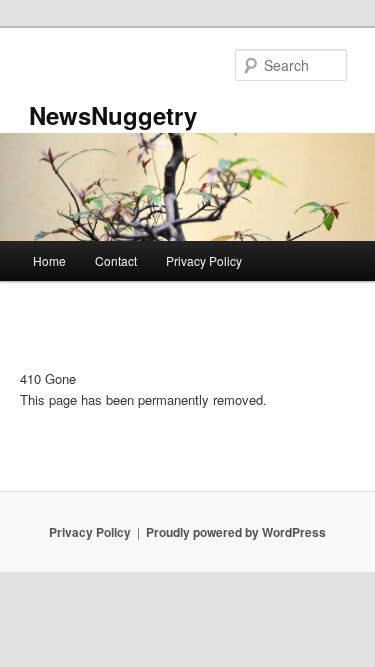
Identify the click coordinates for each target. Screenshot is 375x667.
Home (49, 260)
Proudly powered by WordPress (236, 532)
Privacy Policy (204, 260)
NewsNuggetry (113, 115)
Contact (116, 260)
